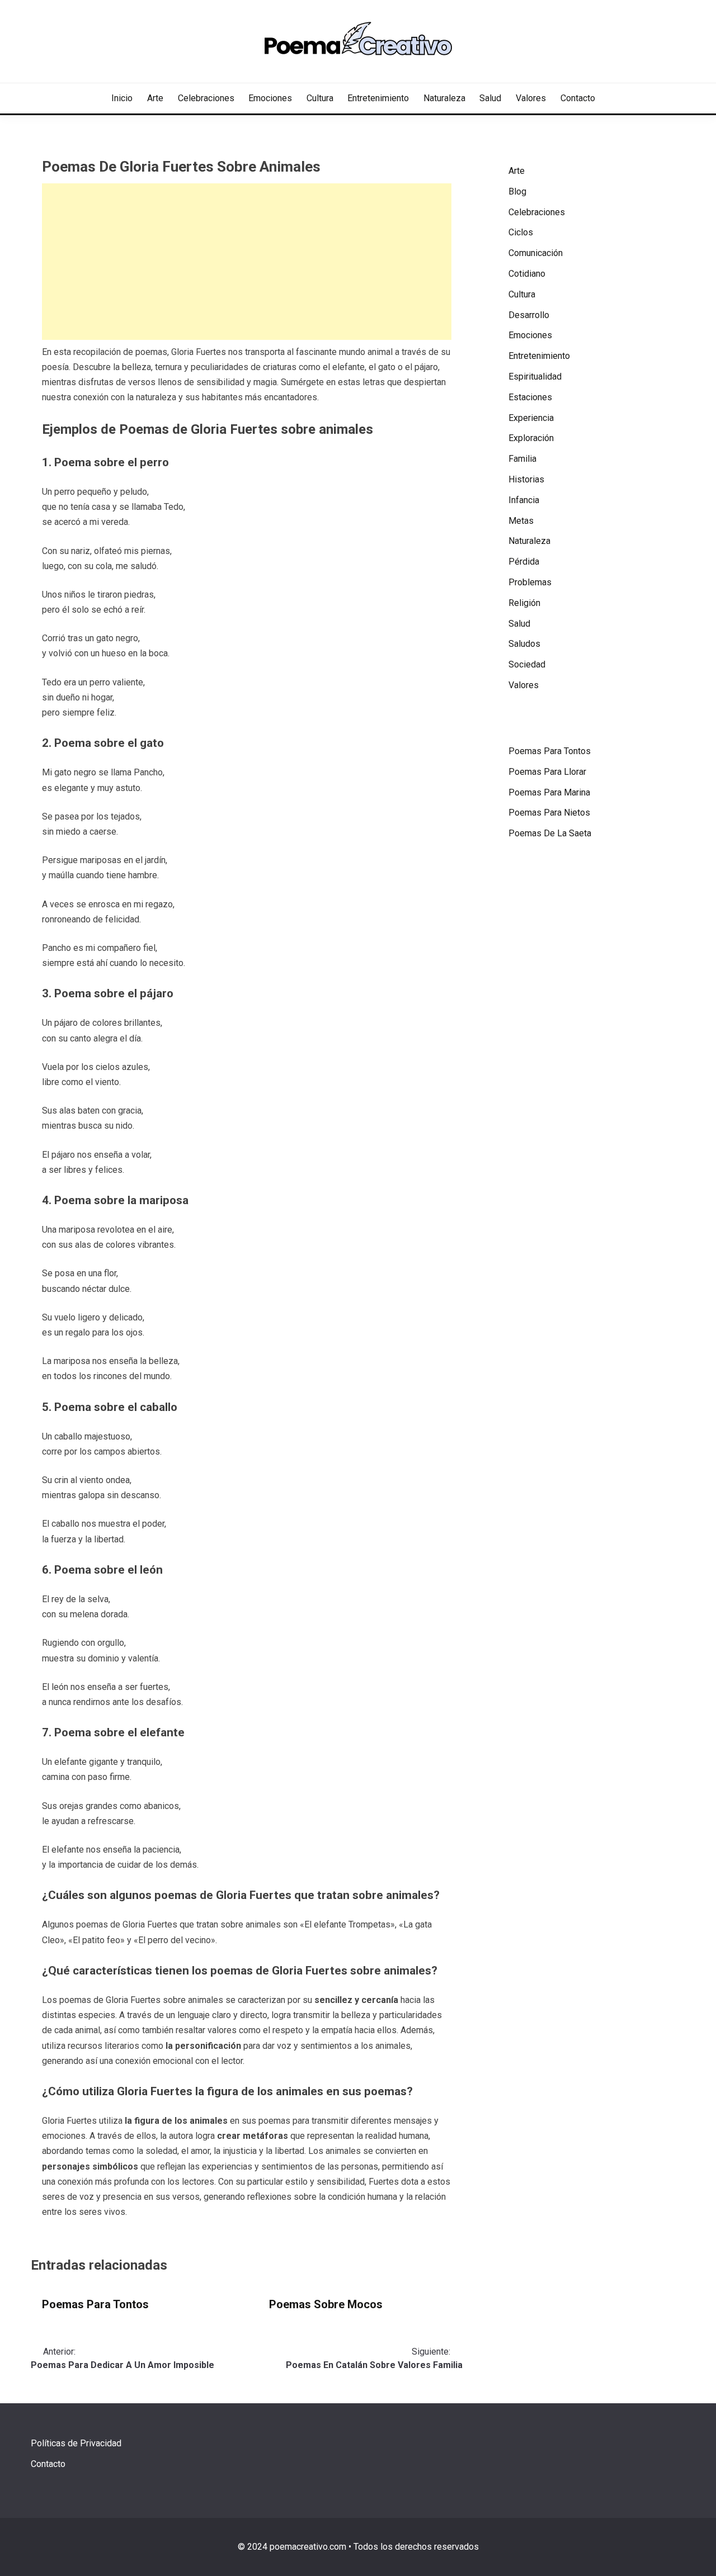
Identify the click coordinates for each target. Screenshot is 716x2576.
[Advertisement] (247, 262)
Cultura (320, 98)
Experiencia (531, 418)
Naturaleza (444, 98)
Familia (522, 459)
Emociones (270, 98)
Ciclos (521, 232)
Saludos (524, 644)
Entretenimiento (378, 98)
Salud (490, 98)
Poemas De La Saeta (550, 833)
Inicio (122, 98)
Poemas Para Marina (549, 792)
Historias (526, 479)
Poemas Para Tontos (95, 2304)
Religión (524, 603)
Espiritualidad (535, 377)
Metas (521, 521)
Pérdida (524, 562)
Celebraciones (206, 98)
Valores (531, 98)
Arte (155, 98)
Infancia (524, 500)
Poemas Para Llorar (547, 772)
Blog (517, 191)
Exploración (531, 438)
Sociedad (527, 664)
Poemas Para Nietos (549, 813)
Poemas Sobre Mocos (326, 2304)
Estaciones (530, 397)
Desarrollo (529, 315)
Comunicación (536, 253)
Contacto (578, 98)
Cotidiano (527, 274)
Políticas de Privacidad (76, 2443)
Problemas (530, 582)
